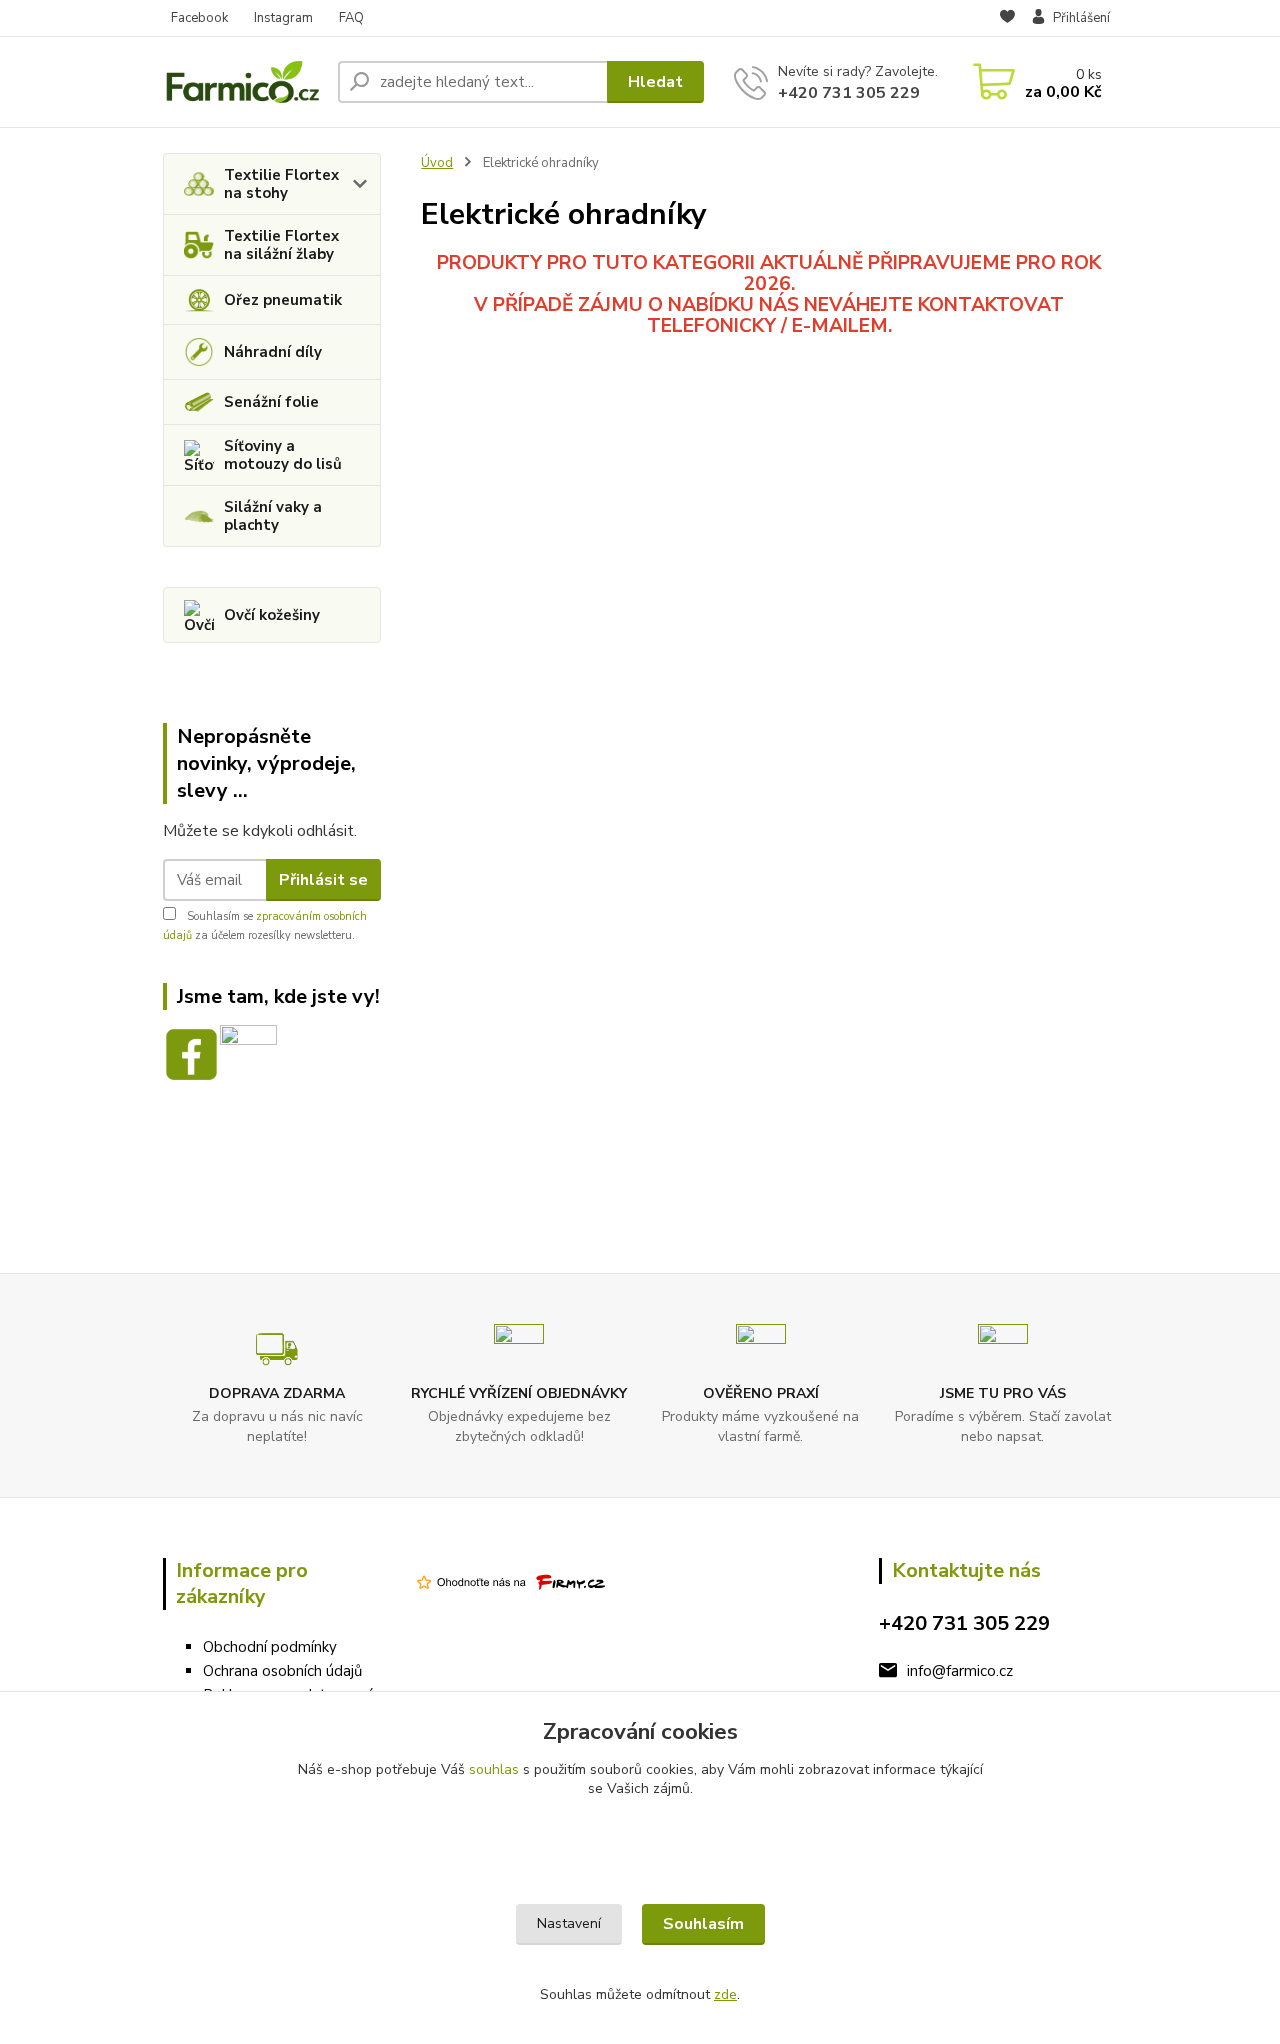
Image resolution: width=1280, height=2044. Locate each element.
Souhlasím (703, 1924)
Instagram (283, 18)
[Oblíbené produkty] (1007, 19)
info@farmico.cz (960, 1671)
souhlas (494, 1769)
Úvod (437, 163)
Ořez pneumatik (283, 300)
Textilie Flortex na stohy (281, 184)
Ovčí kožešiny (272, 615)
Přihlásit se (323, 880)
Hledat (655, 82)
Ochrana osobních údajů (282, 1671)
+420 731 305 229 (849, 93)
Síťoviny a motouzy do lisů (283, 455)
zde (725, 1994)
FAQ (351, 18)
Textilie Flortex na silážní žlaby (281, 245)
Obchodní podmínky (270, 1647)
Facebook (199, 18)
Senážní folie (271, 402)
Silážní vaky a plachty (273, 516)
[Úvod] (242, 81)
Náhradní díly (273, 352)
